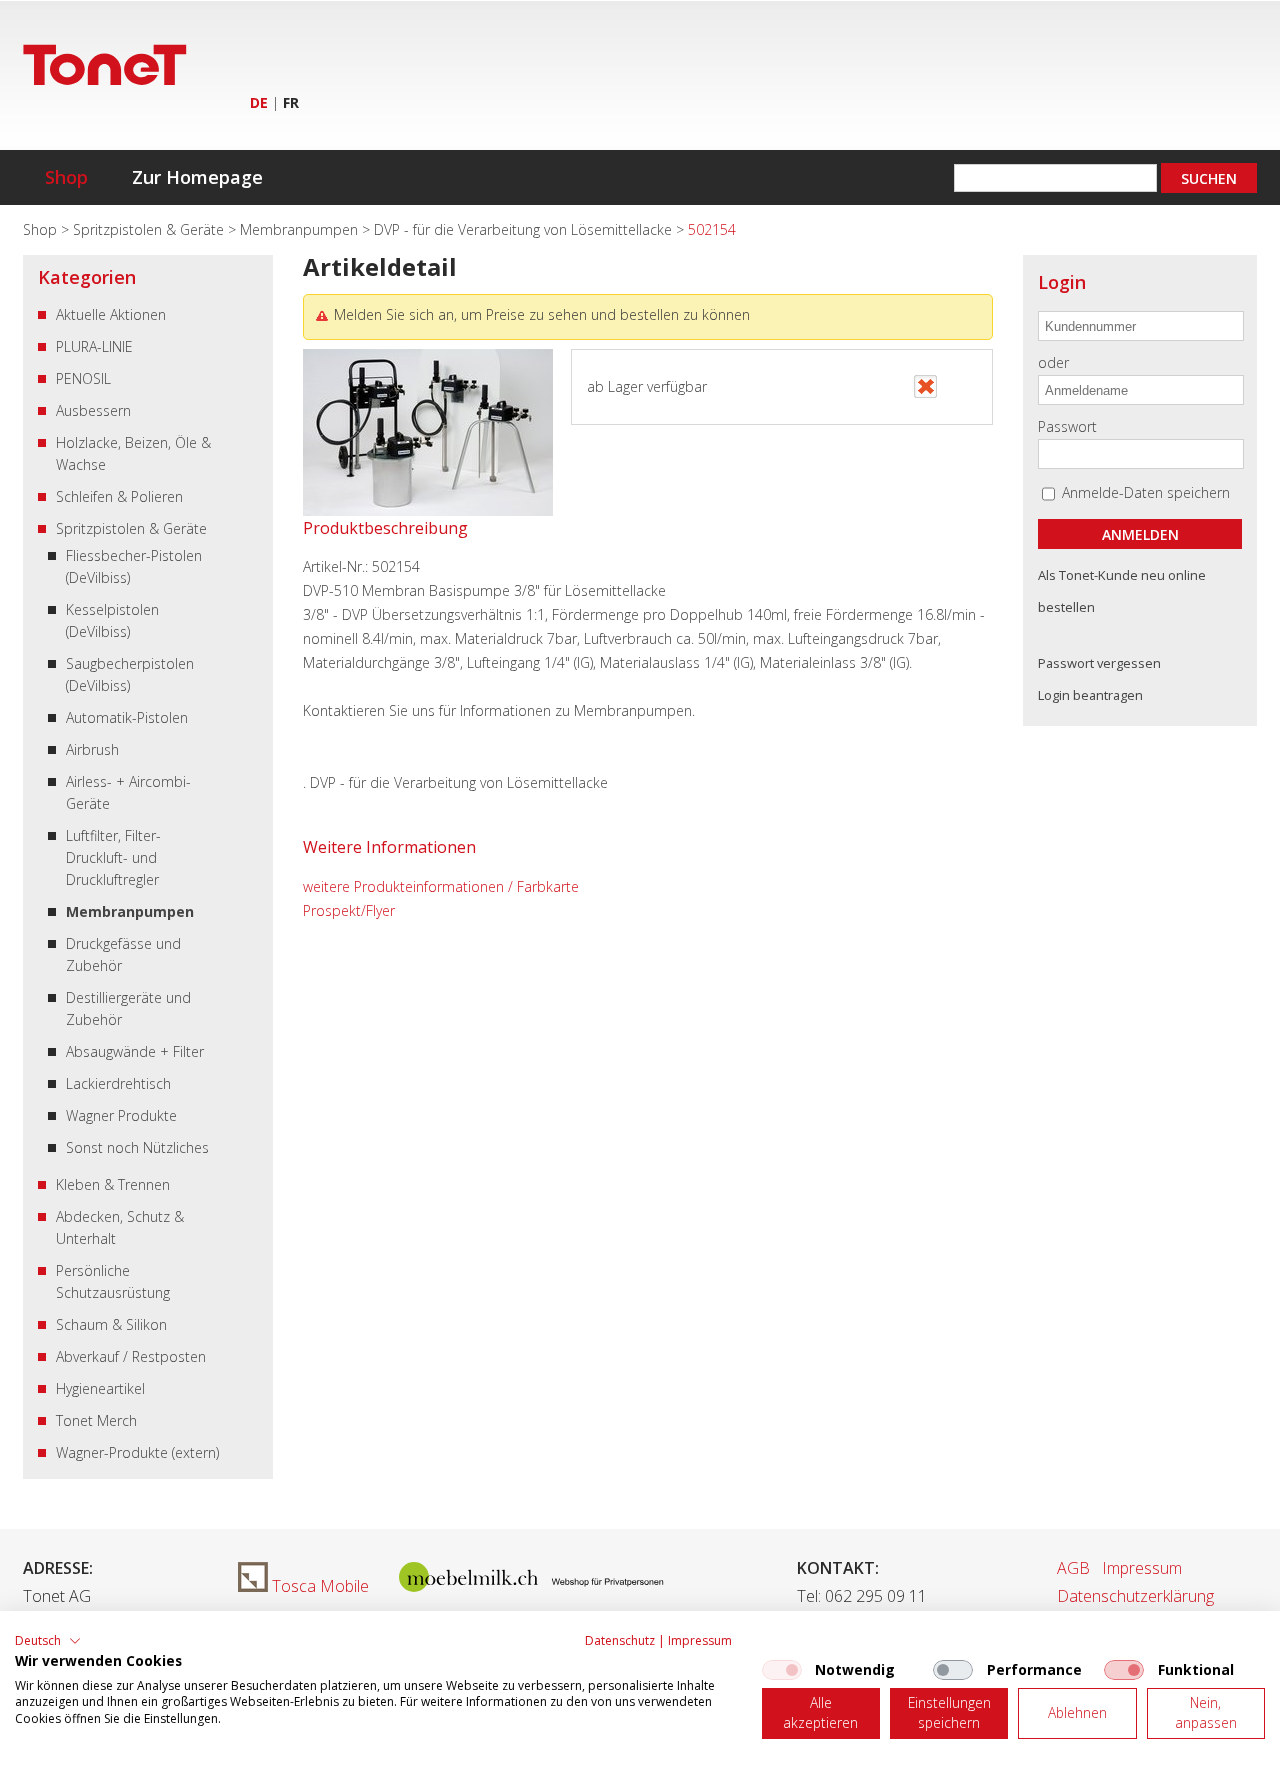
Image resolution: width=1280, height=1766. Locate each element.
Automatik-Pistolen (127, 717)
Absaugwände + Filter (135, 1051)
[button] (48, 1641)
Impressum (1142, 1568)
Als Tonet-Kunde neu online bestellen (1122, 591)
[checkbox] (782, 1670)
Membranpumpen (301, 229)
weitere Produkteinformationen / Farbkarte (441, 886)
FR (291, 102)
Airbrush (92, 749)
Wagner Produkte (121, 1115)
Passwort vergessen (1099, 663)
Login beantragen (1090, 695)
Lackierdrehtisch (118, 1083)
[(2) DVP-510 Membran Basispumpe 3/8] (428, 510)
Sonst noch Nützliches (137, 1147)
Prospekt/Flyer (349, 910)
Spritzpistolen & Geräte (150, 229)
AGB (1073, 1568)
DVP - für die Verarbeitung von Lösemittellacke (525, 229)
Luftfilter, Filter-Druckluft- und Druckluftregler (113, 857)
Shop (66, 177)
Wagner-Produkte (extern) (137, 1452)
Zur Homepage (197, 177)
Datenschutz (620, 1640)
